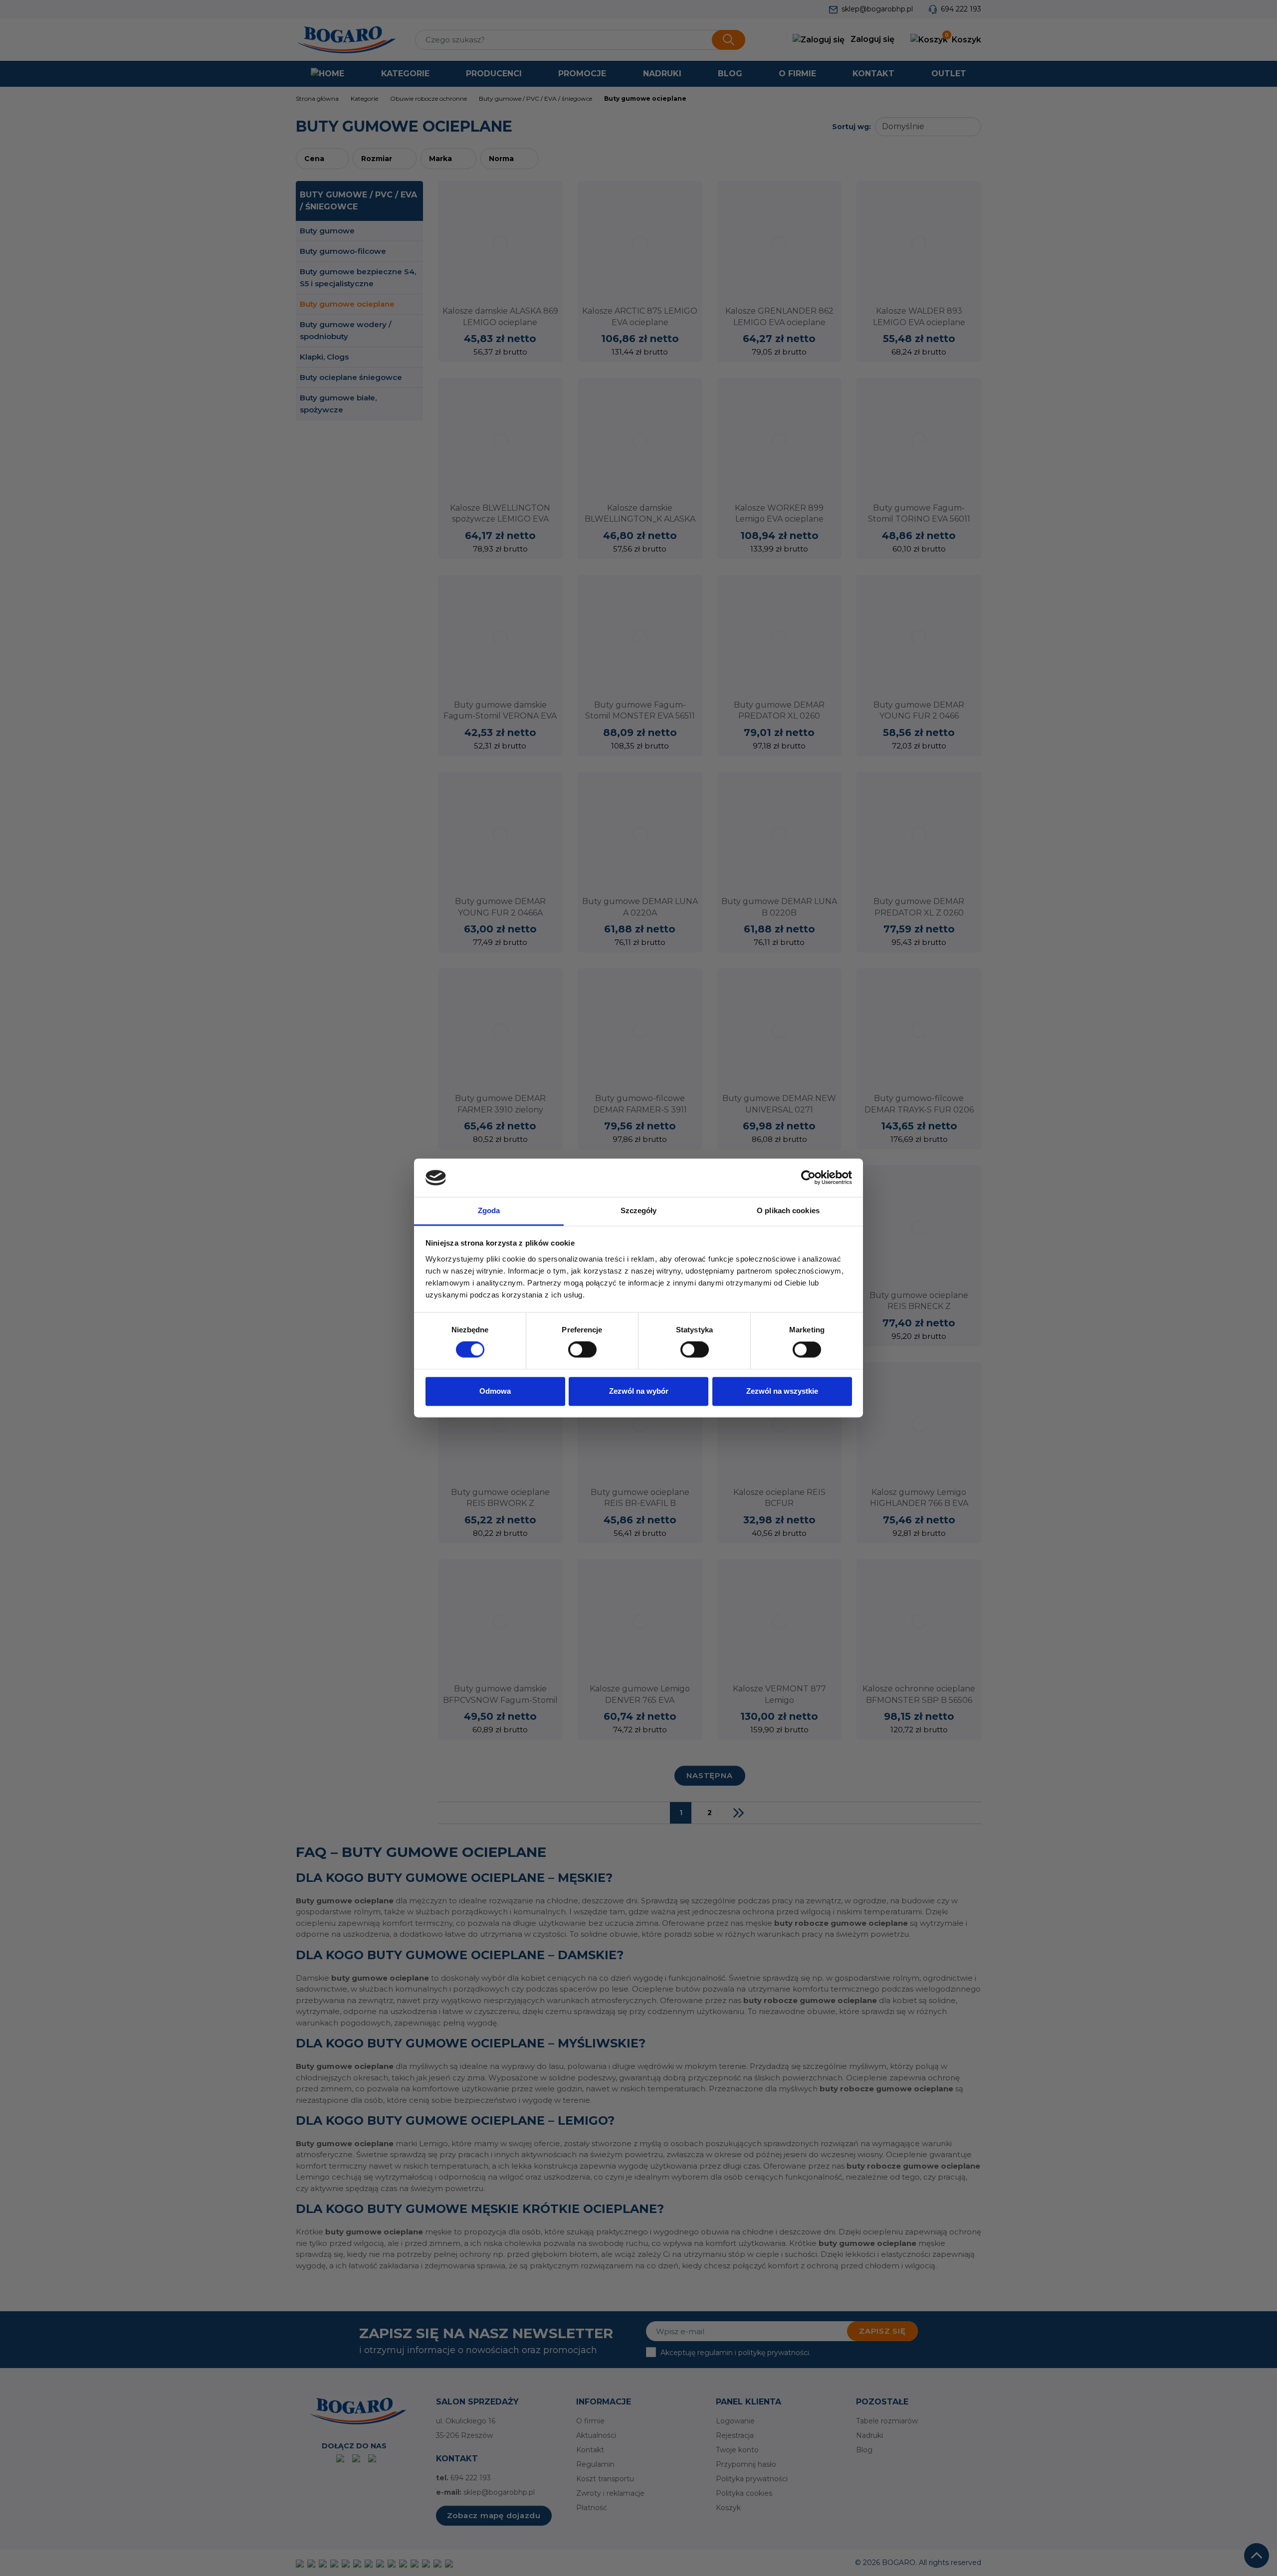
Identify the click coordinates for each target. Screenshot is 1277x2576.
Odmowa (495, 1391)
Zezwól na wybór (639, 1391)
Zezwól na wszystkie (782, 1391)
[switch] (582, 1350)
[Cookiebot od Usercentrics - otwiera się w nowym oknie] (808, 1178)
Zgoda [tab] (489, 1210)
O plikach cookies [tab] (788, 1210)
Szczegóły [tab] (639, 1210)
